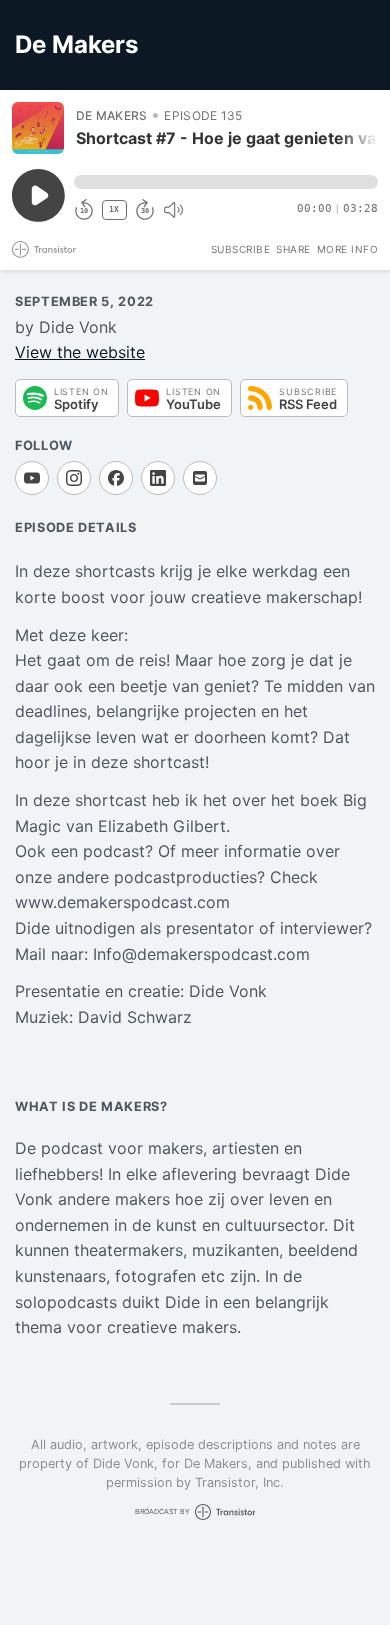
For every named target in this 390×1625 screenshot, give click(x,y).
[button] (226, 182)
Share (293, 249)
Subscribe (241, 249)
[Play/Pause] (38, 128)
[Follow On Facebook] (116, 478)
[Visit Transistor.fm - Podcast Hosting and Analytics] (44, 249)
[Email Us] (200, 478)
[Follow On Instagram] (74, 478)
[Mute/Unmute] (173, 210)
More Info (348, 249)
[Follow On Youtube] (32, 478)
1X (114, 209)
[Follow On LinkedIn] (158, 478)
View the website (80, 352)
